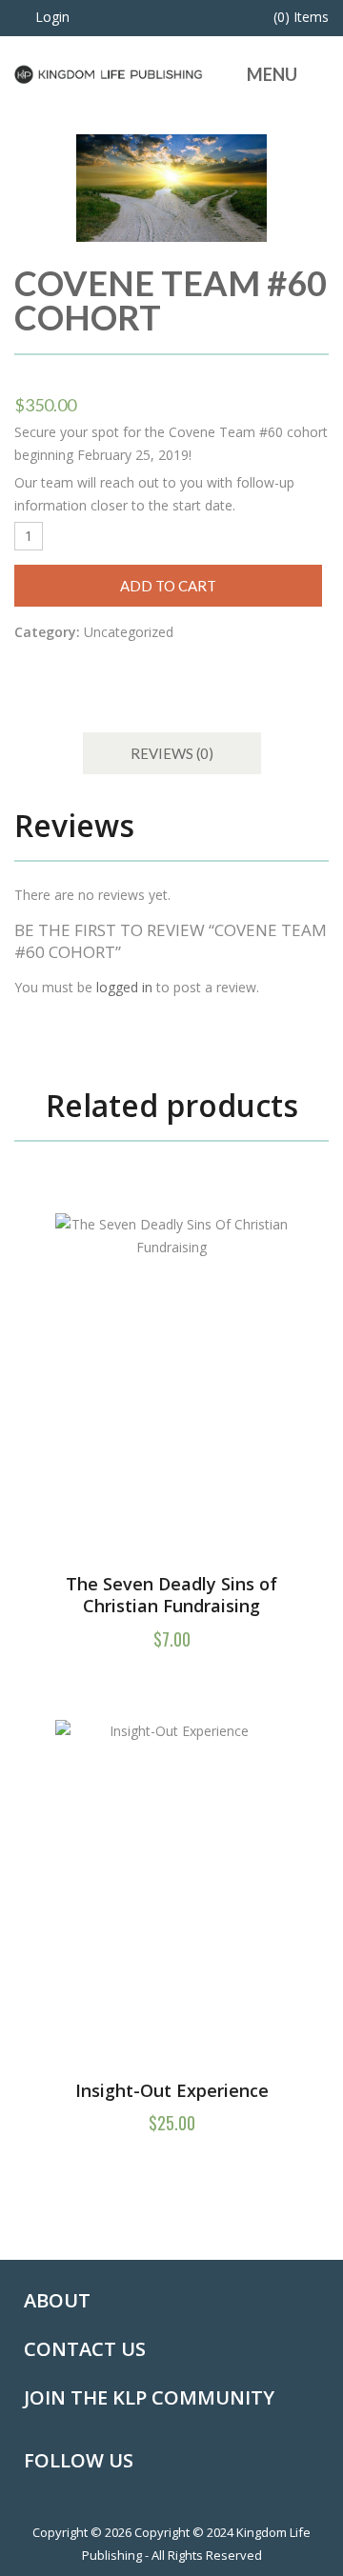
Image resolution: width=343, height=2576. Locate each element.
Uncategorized (129, 632)
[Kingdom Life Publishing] (109, 73)
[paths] (171, 188)
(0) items (301, 17)
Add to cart (168, 586)
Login (52, 17)
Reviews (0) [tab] (172, 753)
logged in (124, 987)
